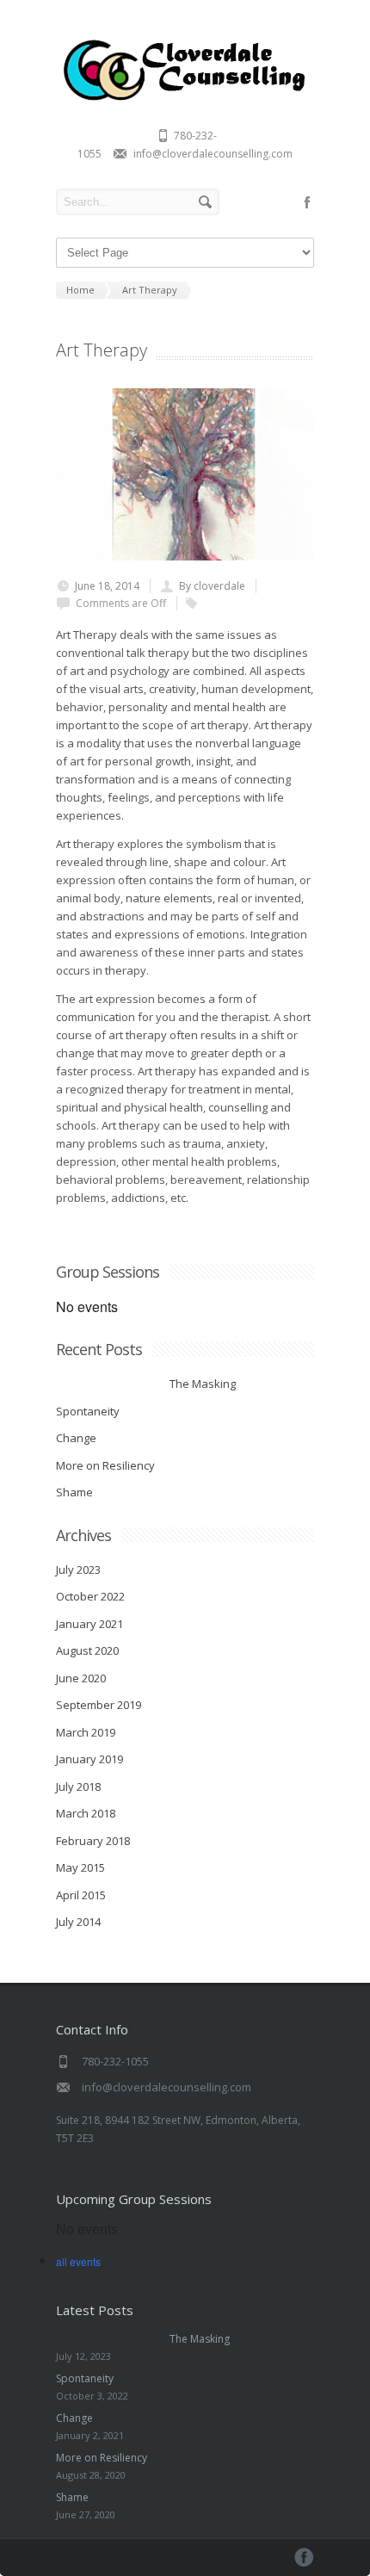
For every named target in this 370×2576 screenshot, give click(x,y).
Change (76, 1438)
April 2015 (81, 1895)
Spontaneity (88, 1411)
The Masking (146, 1384)
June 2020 (81, 1678)
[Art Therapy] (185, 474)
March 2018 (86, 1813)
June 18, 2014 (107, 586)
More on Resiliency (105, 1465)
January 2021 (89, 1624)
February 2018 (93, 1841)
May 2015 (80, 1867)
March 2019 (86, 1732)
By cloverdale (212, 586)
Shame (74, 1492)
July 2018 (78, 1786)
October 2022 (90, 1596)
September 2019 (99, 1705)
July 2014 (78, 1922)
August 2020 (87, 1650)
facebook (307, 202)
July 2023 (78, 1570)
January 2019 (89, 1759)
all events (78, 2261)
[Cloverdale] (185, 100)
